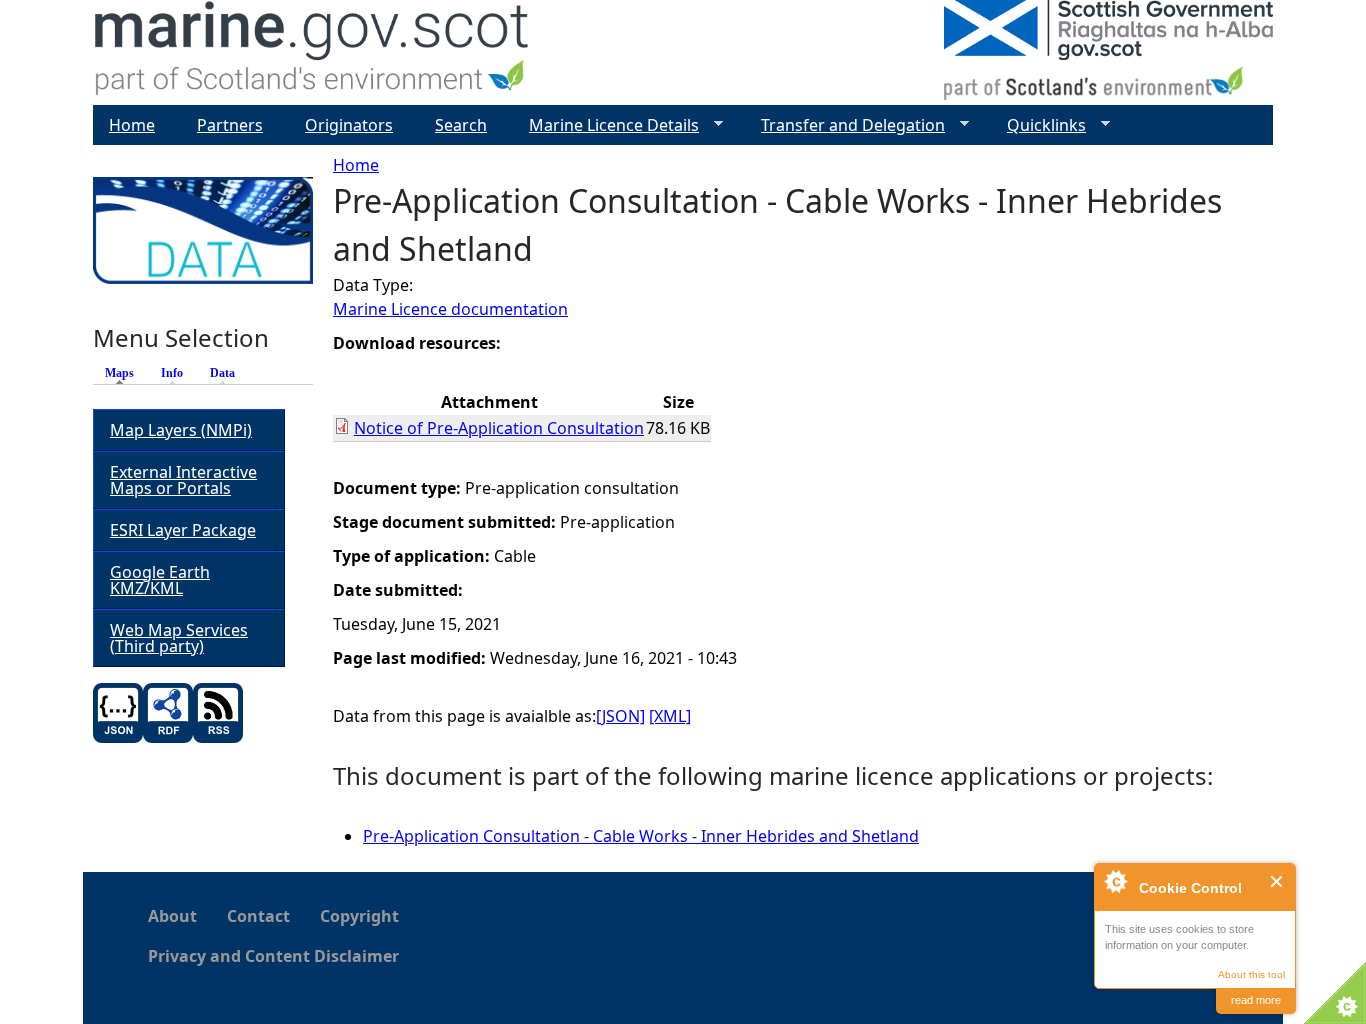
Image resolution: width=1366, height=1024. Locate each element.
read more (1256, 1000)
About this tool (1251, 974)
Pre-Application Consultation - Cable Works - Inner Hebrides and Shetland (641, 836)
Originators (349, 125)
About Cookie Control (1115, 881)
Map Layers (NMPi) (181, 430)
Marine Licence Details (606, 125)
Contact (258, 916)
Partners (230, 125)
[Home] (312, 52)
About (172, 916)
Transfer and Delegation (845, 125)
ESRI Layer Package (183, 530)
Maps (124, 373)
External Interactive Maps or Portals (183, 480)
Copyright (359, 916)
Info (172, 373)
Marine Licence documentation (450, 309)
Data (222, 373)
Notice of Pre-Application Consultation (499, 428)
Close (1277, 881)
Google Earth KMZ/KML (160, 580)
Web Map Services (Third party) (179, 638)
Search (461, 125)
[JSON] (620, 716)
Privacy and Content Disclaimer (273, 956)
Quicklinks (1038, 125)
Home (356, 165)
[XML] (670, 716)
